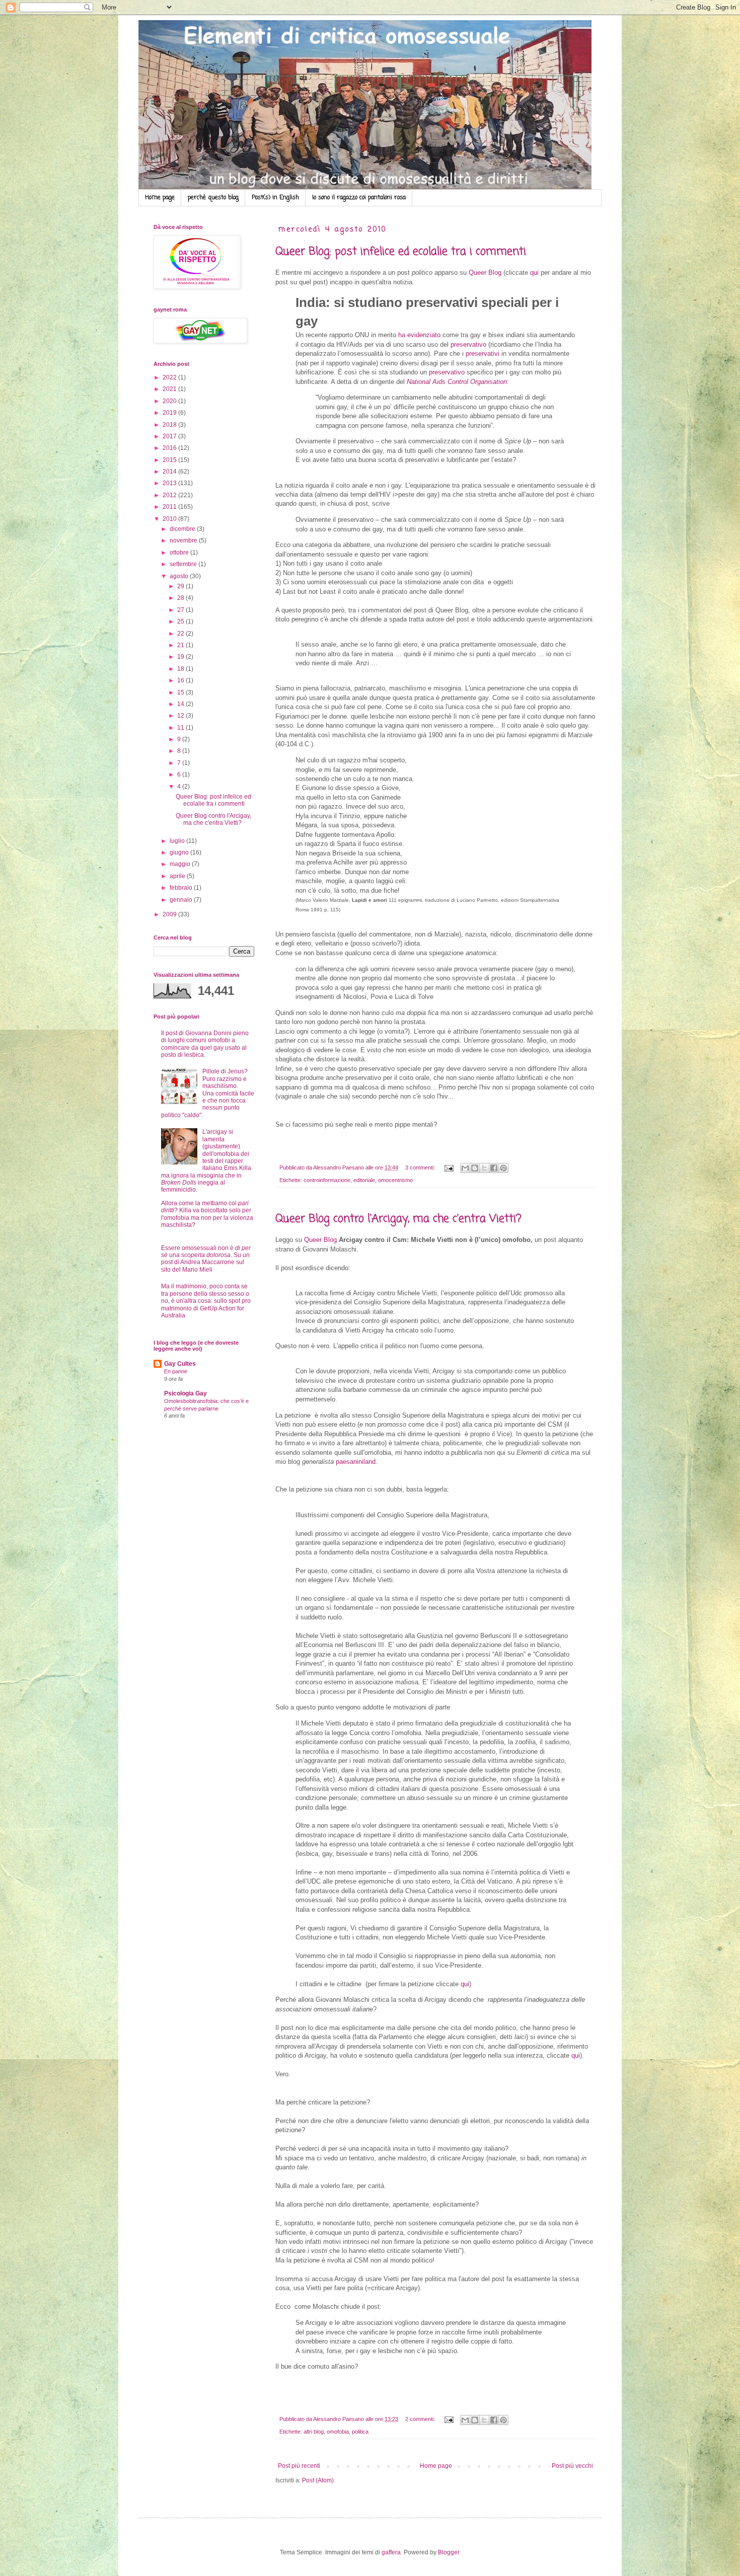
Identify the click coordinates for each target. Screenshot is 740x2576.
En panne (176, 1371)
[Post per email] (449, 1167)
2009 (170, 914)
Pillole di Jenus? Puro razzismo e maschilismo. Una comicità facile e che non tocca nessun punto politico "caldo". (208, 1093)
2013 (170, 483)
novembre (184, 540)
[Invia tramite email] (465, 1168)
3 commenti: (421, 1167)
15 (181, 692)
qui (534, 272)
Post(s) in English (275, 198)
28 (181, 598)
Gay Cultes (180, 1364)
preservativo (468, 344)
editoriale (364, 1180)
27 (181, 610)
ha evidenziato (419, 335)
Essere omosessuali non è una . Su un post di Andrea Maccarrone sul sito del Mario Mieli (206, 1259)
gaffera (391, 2552)
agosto (180, 576)
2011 (170, 507)
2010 (170, 519)
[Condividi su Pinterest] (503, 1168)
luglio (178, 841)
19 (181, 657)
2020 (170, 401)
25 (181, 621)
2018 (170, 425)
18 (181, 669)
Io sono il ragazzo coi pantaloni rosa (359, 198)
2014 (170, 472)
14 (181, 704)
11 (181, 728)
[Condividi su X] (484, 1168)
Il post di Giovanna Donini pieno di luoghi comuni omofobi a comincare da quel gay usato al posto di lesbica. (205, 1044)
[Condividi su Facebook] (494, 1168)
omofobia (338, 2432)
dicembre (183, 529)
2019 (170, 413)
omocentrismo (395, 1180)
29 (181, 586)
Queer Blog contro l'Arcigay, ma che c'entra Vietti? (398, 1219)
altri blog (314, 2432)
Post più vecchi (572, 2466)
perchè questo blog (213, 198)
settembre (184, 564)
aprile (178, 876)
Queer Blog (485, 272)
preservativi (483, 354)
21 (181, 645)
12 (181, 716)
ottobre (180, 553)
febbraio (182, 888)
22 (181, 634)
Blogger (449, 2552)
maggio (181, 864)
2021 (170, 389)
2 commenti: (421, 2419)
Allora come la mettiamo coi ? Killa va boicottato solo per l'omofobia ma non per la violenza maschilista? (207, 1214)
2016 (170, 448)
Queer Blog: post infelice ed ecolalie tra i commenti (401, 252)
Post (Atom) (318, 2480)
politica (360, 2432)
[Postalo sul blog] (475, 1168)
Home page (160, 198)
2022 (170, 377)
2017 (170, 436)
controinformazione (327, 1180)
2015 (170, 460)
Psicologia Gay (186, 1393)
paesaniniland (356, 1462)
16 (181, 680)
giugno (180, 852)
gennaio (182, 900)
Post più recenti (299, 2466)
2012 (170, 495)
